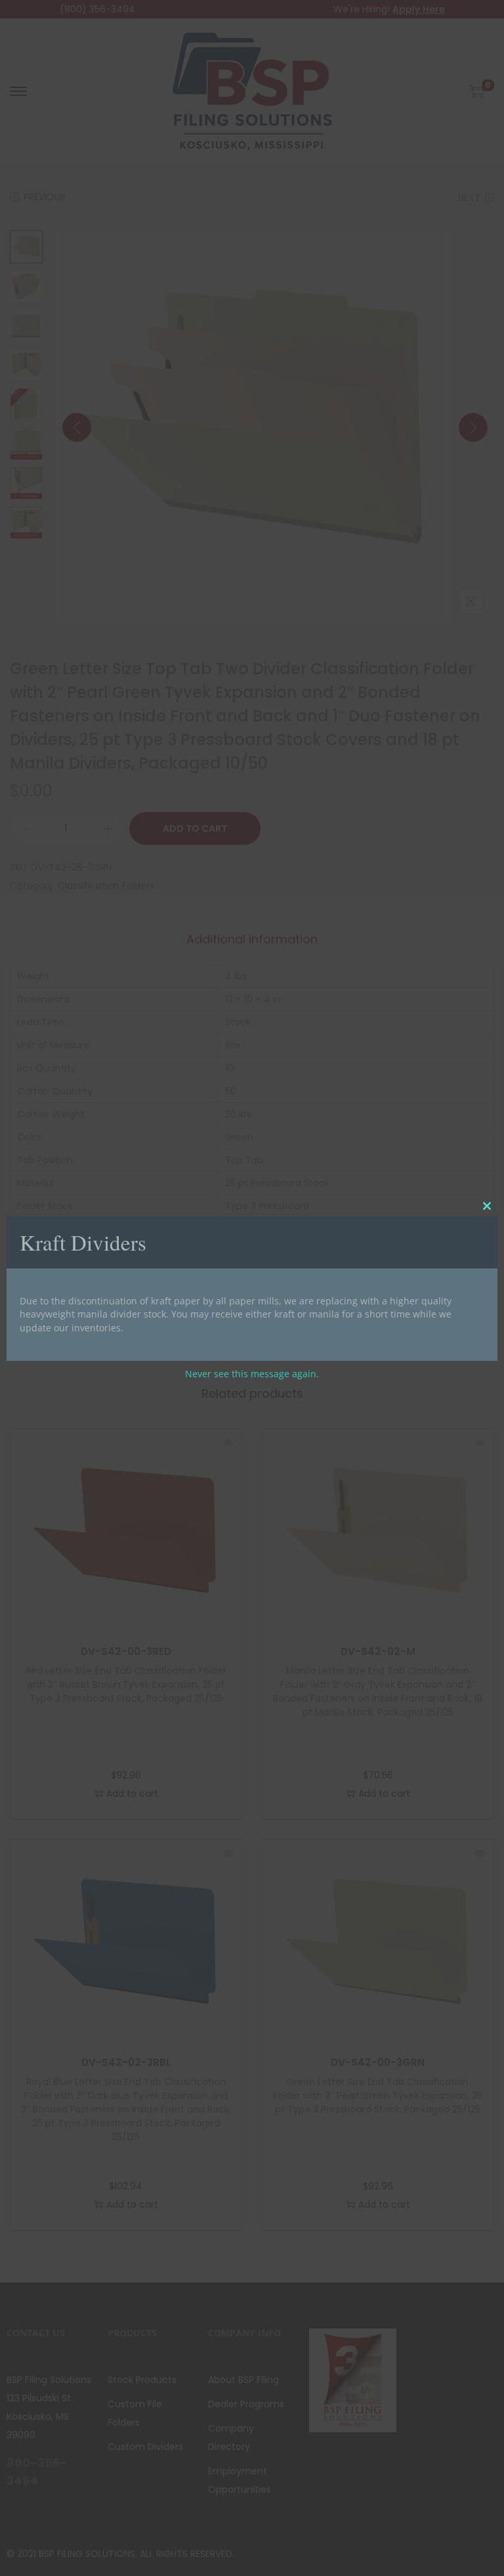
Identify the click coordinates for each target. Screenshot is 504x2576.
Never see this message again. (252, 1374)
